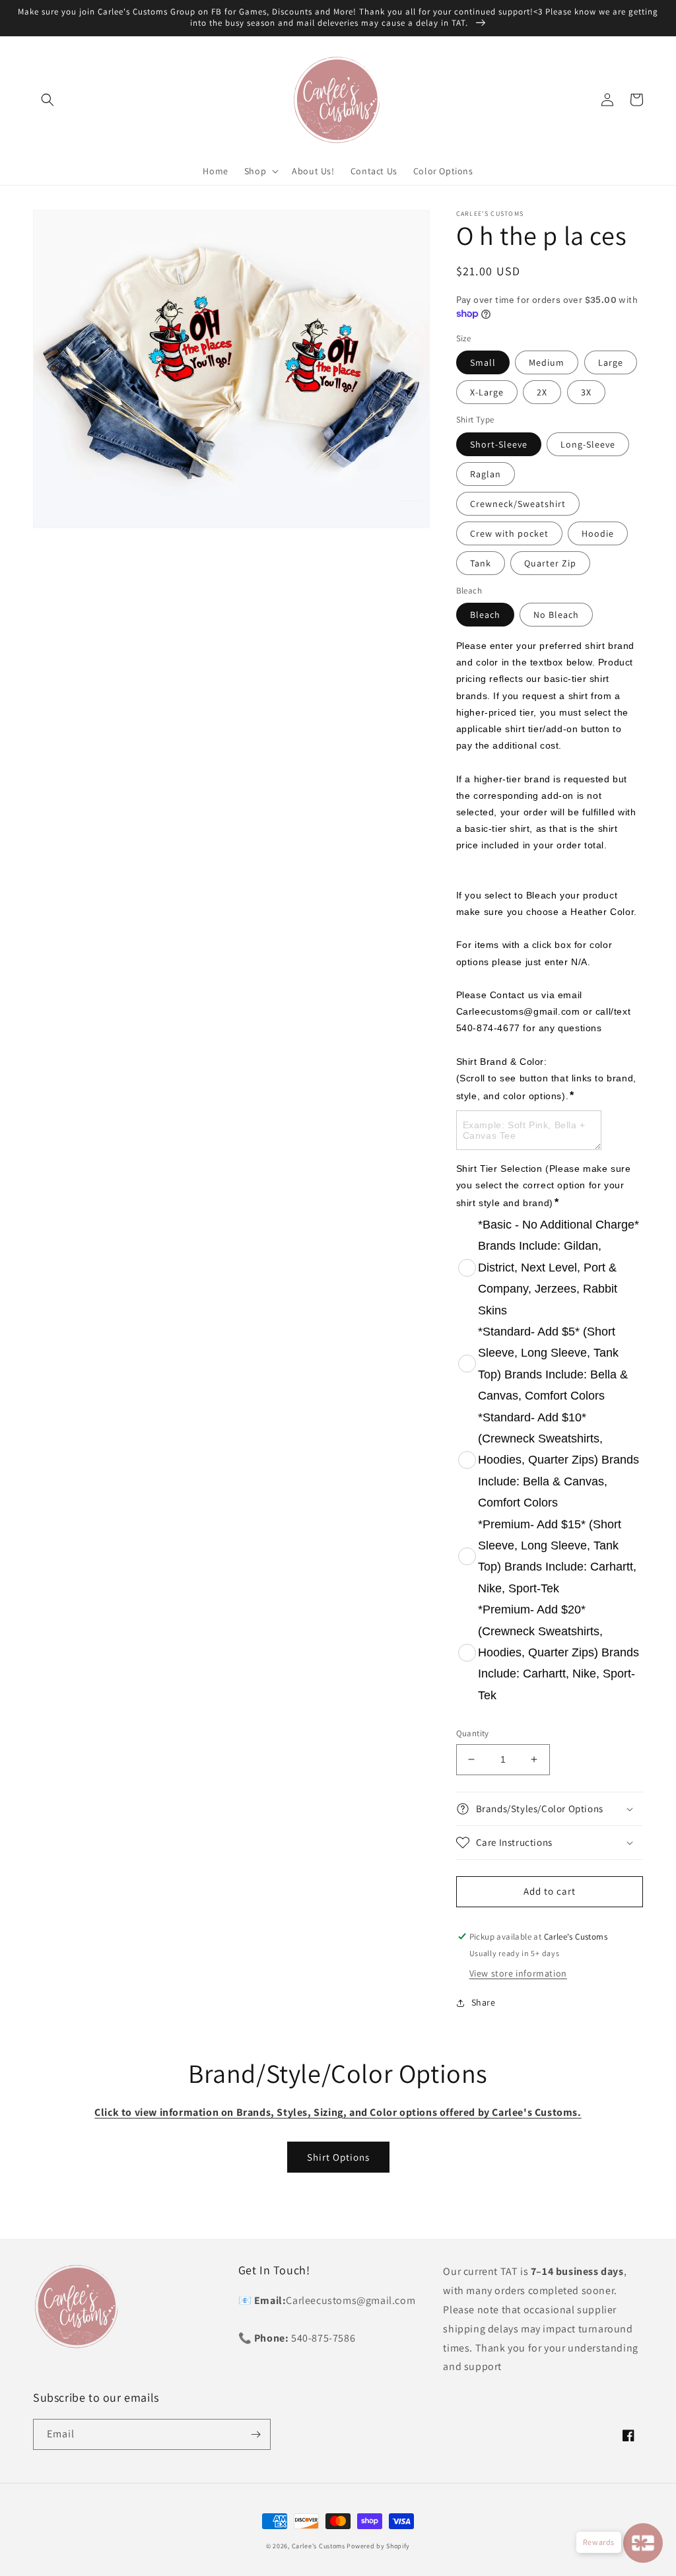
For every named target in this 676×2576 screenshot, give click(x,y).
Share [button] (484, 2002)
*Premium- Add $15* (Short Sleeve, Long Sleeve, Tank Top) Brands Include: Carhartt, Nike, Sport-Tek (557, 1556)
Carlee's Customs (319, 2546)
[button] (48, 100)
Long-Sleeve (588, 444)
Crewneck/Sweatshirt (518, 504)
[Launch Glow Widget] (643, 2543)
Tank (481, 563)
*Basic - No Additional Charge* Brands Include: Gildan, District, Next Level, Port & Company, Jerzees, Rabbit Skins (558, 1268)
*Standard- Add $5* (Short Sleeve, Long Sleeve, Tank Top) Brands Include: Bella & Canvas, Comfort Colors (553, 1364)
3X (586, 392)
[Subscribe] (255, 2434)
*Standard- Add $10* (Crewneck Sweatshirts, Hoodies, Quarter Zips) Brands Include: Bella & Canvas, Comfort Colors (558, 1460)
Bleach (485, 615)
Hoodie (598, 533)
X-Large (487, 392)
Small (483, 362)
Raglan (486, 474)
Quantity (473, 1733)
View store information (518, 1973)
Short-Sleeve (499, 444)
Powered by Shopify (378, 2546)
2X (542, 392)
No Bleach (556, 615)
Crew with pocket (509, 533)
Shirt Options (338, 2157)
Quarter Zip (550, 563)
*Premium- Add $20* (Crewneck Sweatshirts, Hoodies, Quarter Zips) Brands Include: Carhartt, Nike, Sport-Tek (558, 1652)
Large (611, 362)
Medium (547, 362)
